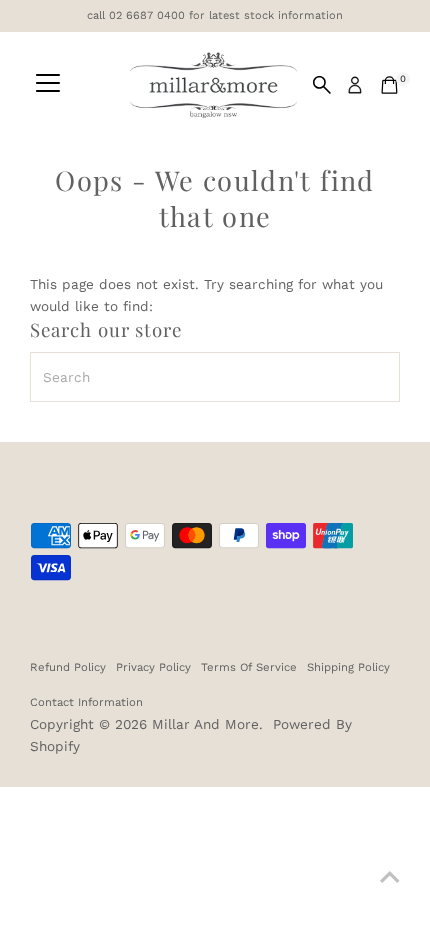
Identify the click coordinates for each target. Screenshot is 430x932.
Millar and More (205, 724)
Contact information (86, 702)
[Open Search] (322, 85)
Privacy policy (153, 667)
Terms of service (249, 667)
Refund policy (68, 667)
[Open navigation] (48, 85)
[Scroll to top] (390, 877)
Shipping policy (348, 667)
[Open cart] (389, 85)
